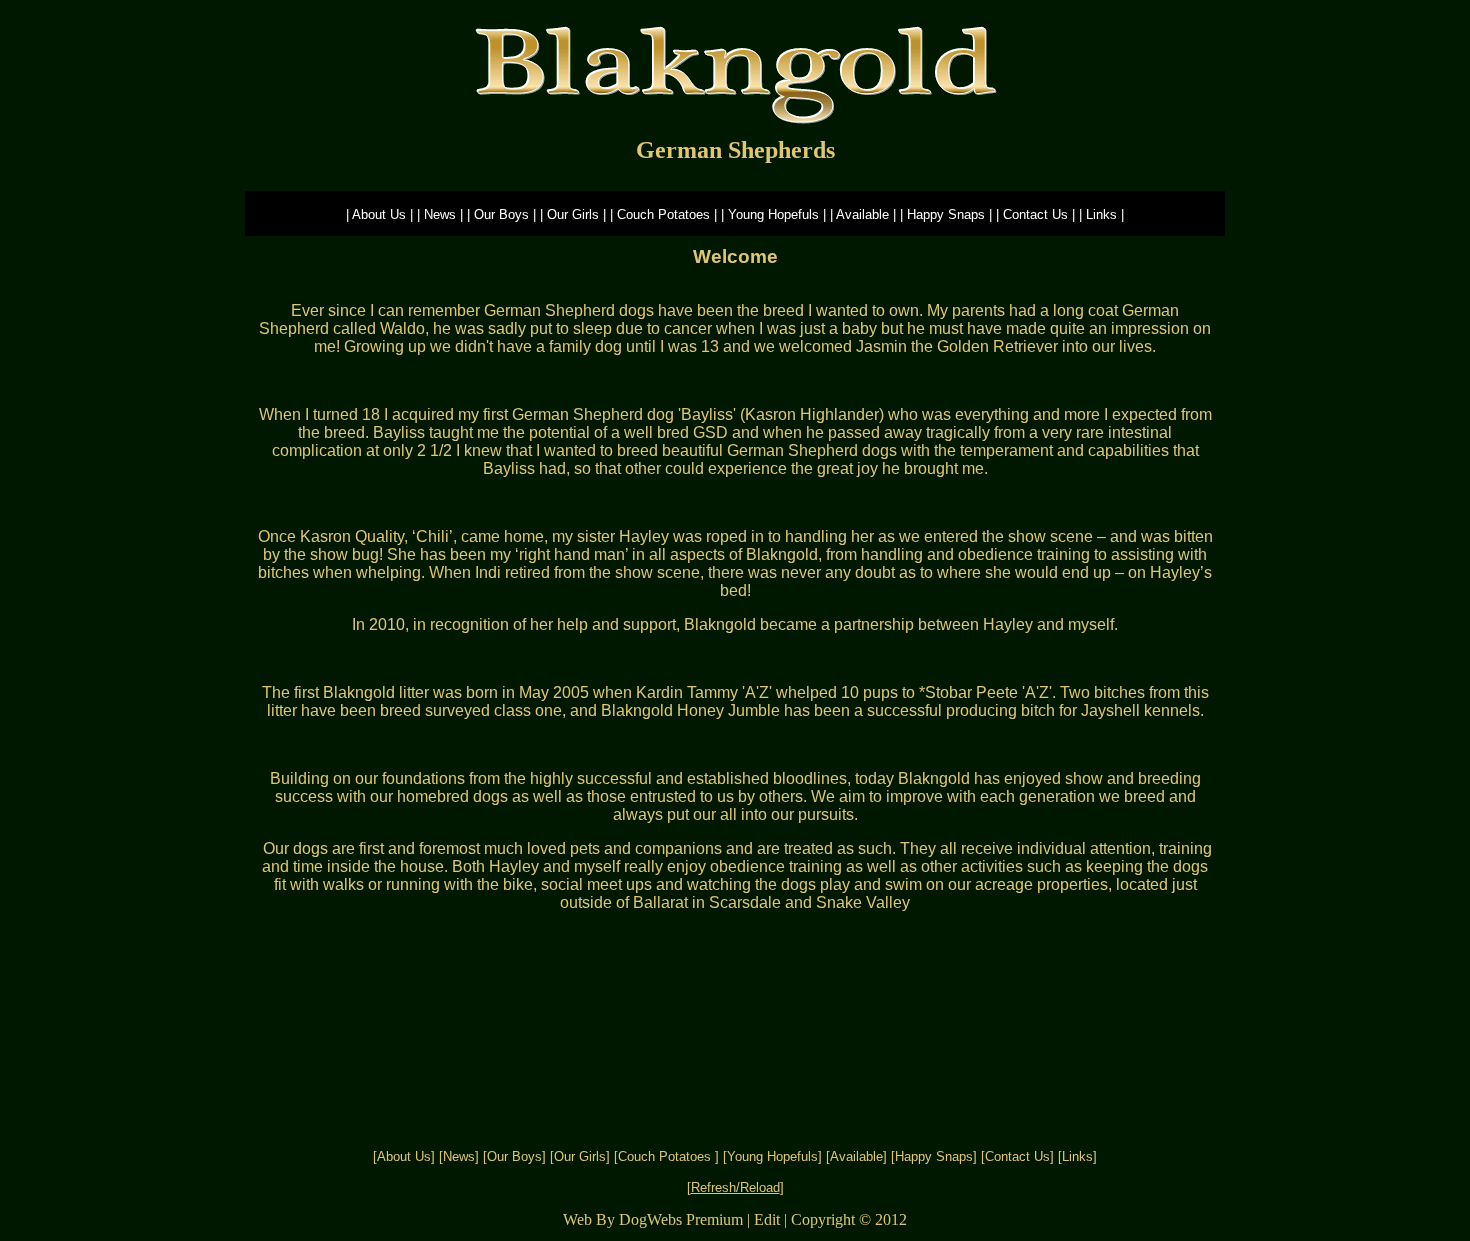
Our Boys (514, 1156)
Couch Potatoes (666, 1156)
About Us (404, 1156)
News (459, 1156)
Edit (767, 1219)
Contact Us (1017, 1156)
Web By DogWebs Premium (653, 1219)
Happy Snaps (934, 1156)
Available (856, 1156)
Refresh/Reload (735, 1187)
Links (1077, 1156)
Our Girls (580, 1156)
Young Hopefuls (772, 1156)
